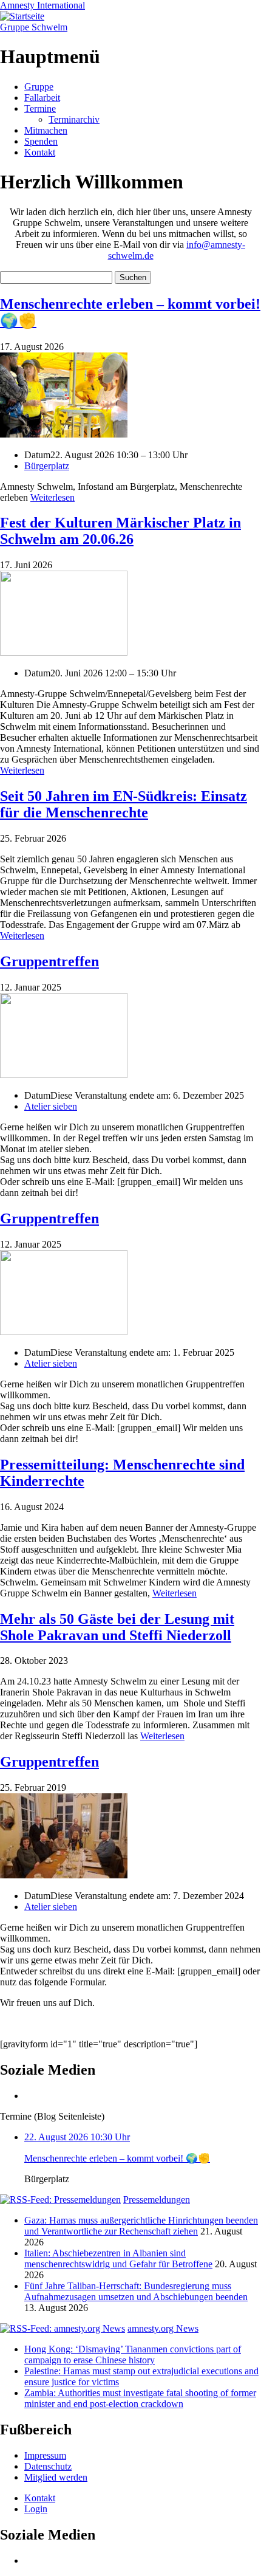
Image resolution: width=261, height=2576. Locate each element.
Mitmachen (46, 130)
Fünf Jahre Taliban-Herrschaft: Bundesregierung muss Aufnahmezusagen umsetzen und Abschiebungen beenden (136, 2291)
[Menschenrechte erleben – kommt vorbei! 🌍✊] (64, 434)
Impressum (45, 2455)
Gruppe (39, 87)
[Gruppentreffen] (64, 1875)
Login (36, 2509)
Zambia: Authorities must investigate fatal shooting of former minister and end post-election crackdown (140, 2398)
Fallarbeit (42, 98)
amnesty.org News (163, 2328)
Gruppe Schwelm (34, 27)
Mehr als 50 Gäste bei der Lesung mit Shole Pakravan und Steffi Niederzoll (117, 1627)
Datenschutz (48, 2466)
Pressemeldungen (157, 2200)
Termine (40, 108)
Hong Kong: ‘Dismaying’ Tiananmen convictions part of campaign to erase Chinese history (133, 2354)
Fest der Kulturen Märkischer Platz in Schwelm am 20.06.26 (120, 531)
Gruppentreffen (49, 961)
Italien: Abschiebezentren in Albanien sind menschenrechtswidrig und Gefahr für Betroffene (118, 2258)
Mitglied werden (56, 2477)
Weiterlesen (53, 497)
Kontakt (40, 152)
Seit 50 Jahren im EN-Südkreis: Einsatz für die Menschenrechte (124, 804)
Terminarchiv (74, 119)
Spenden (41, 141)
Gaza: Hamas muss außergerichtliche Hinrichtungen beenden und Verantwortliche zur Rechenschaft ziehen (141, 2226)
